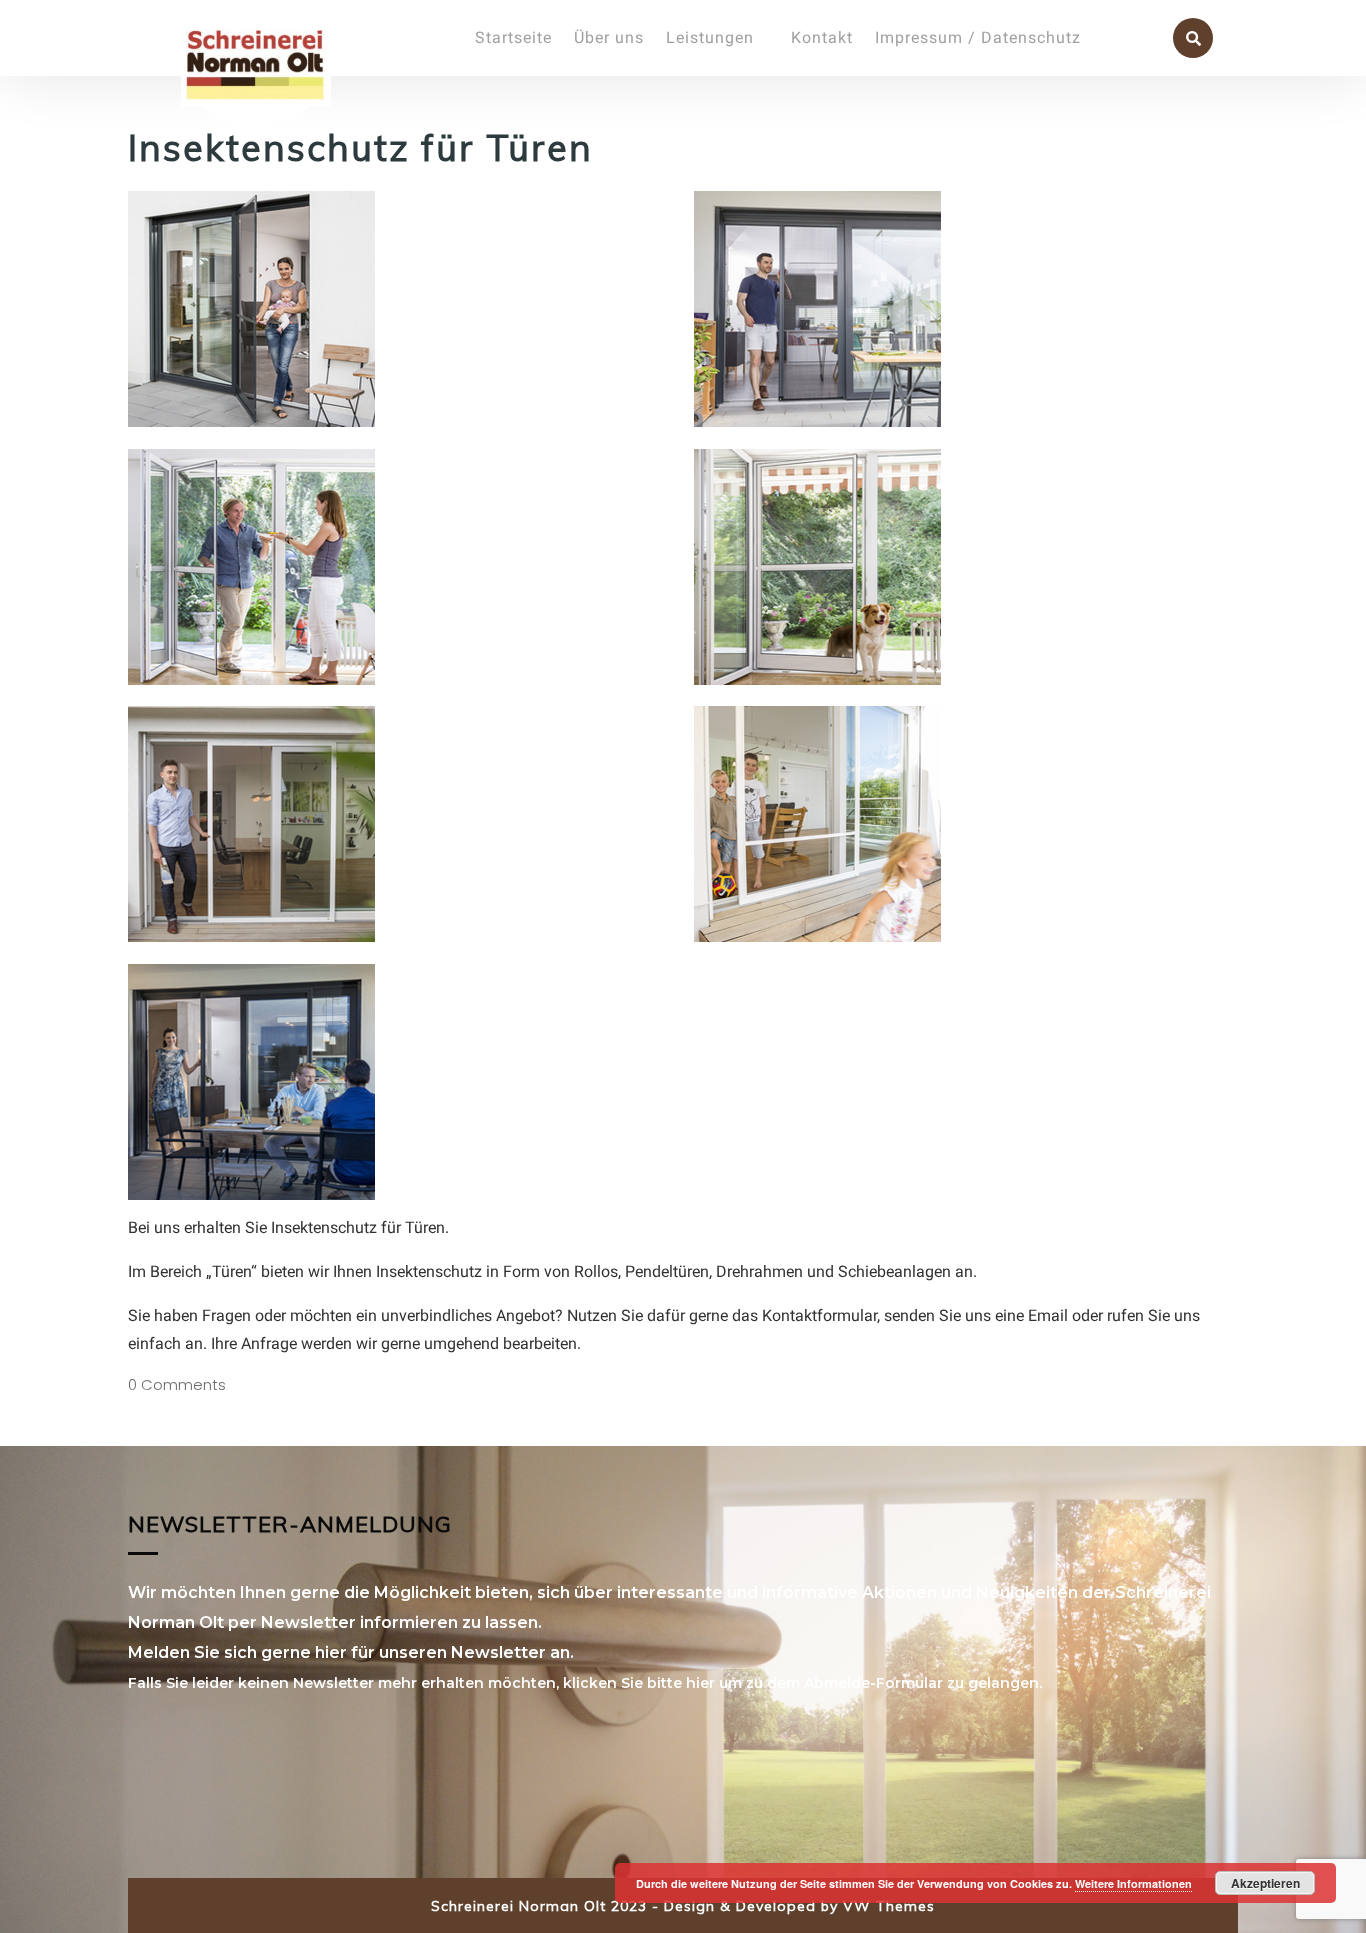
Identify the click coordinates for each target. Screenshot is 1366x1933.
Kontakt (822, 37)
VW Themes (886, 1906)
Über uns (609, 37)
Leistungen (710, 37)
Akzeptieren (1265, 1883)
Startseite (513, 37)
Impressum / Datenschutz (978, 37)
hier (700, 1683)
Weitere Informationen (1133, 1883)
